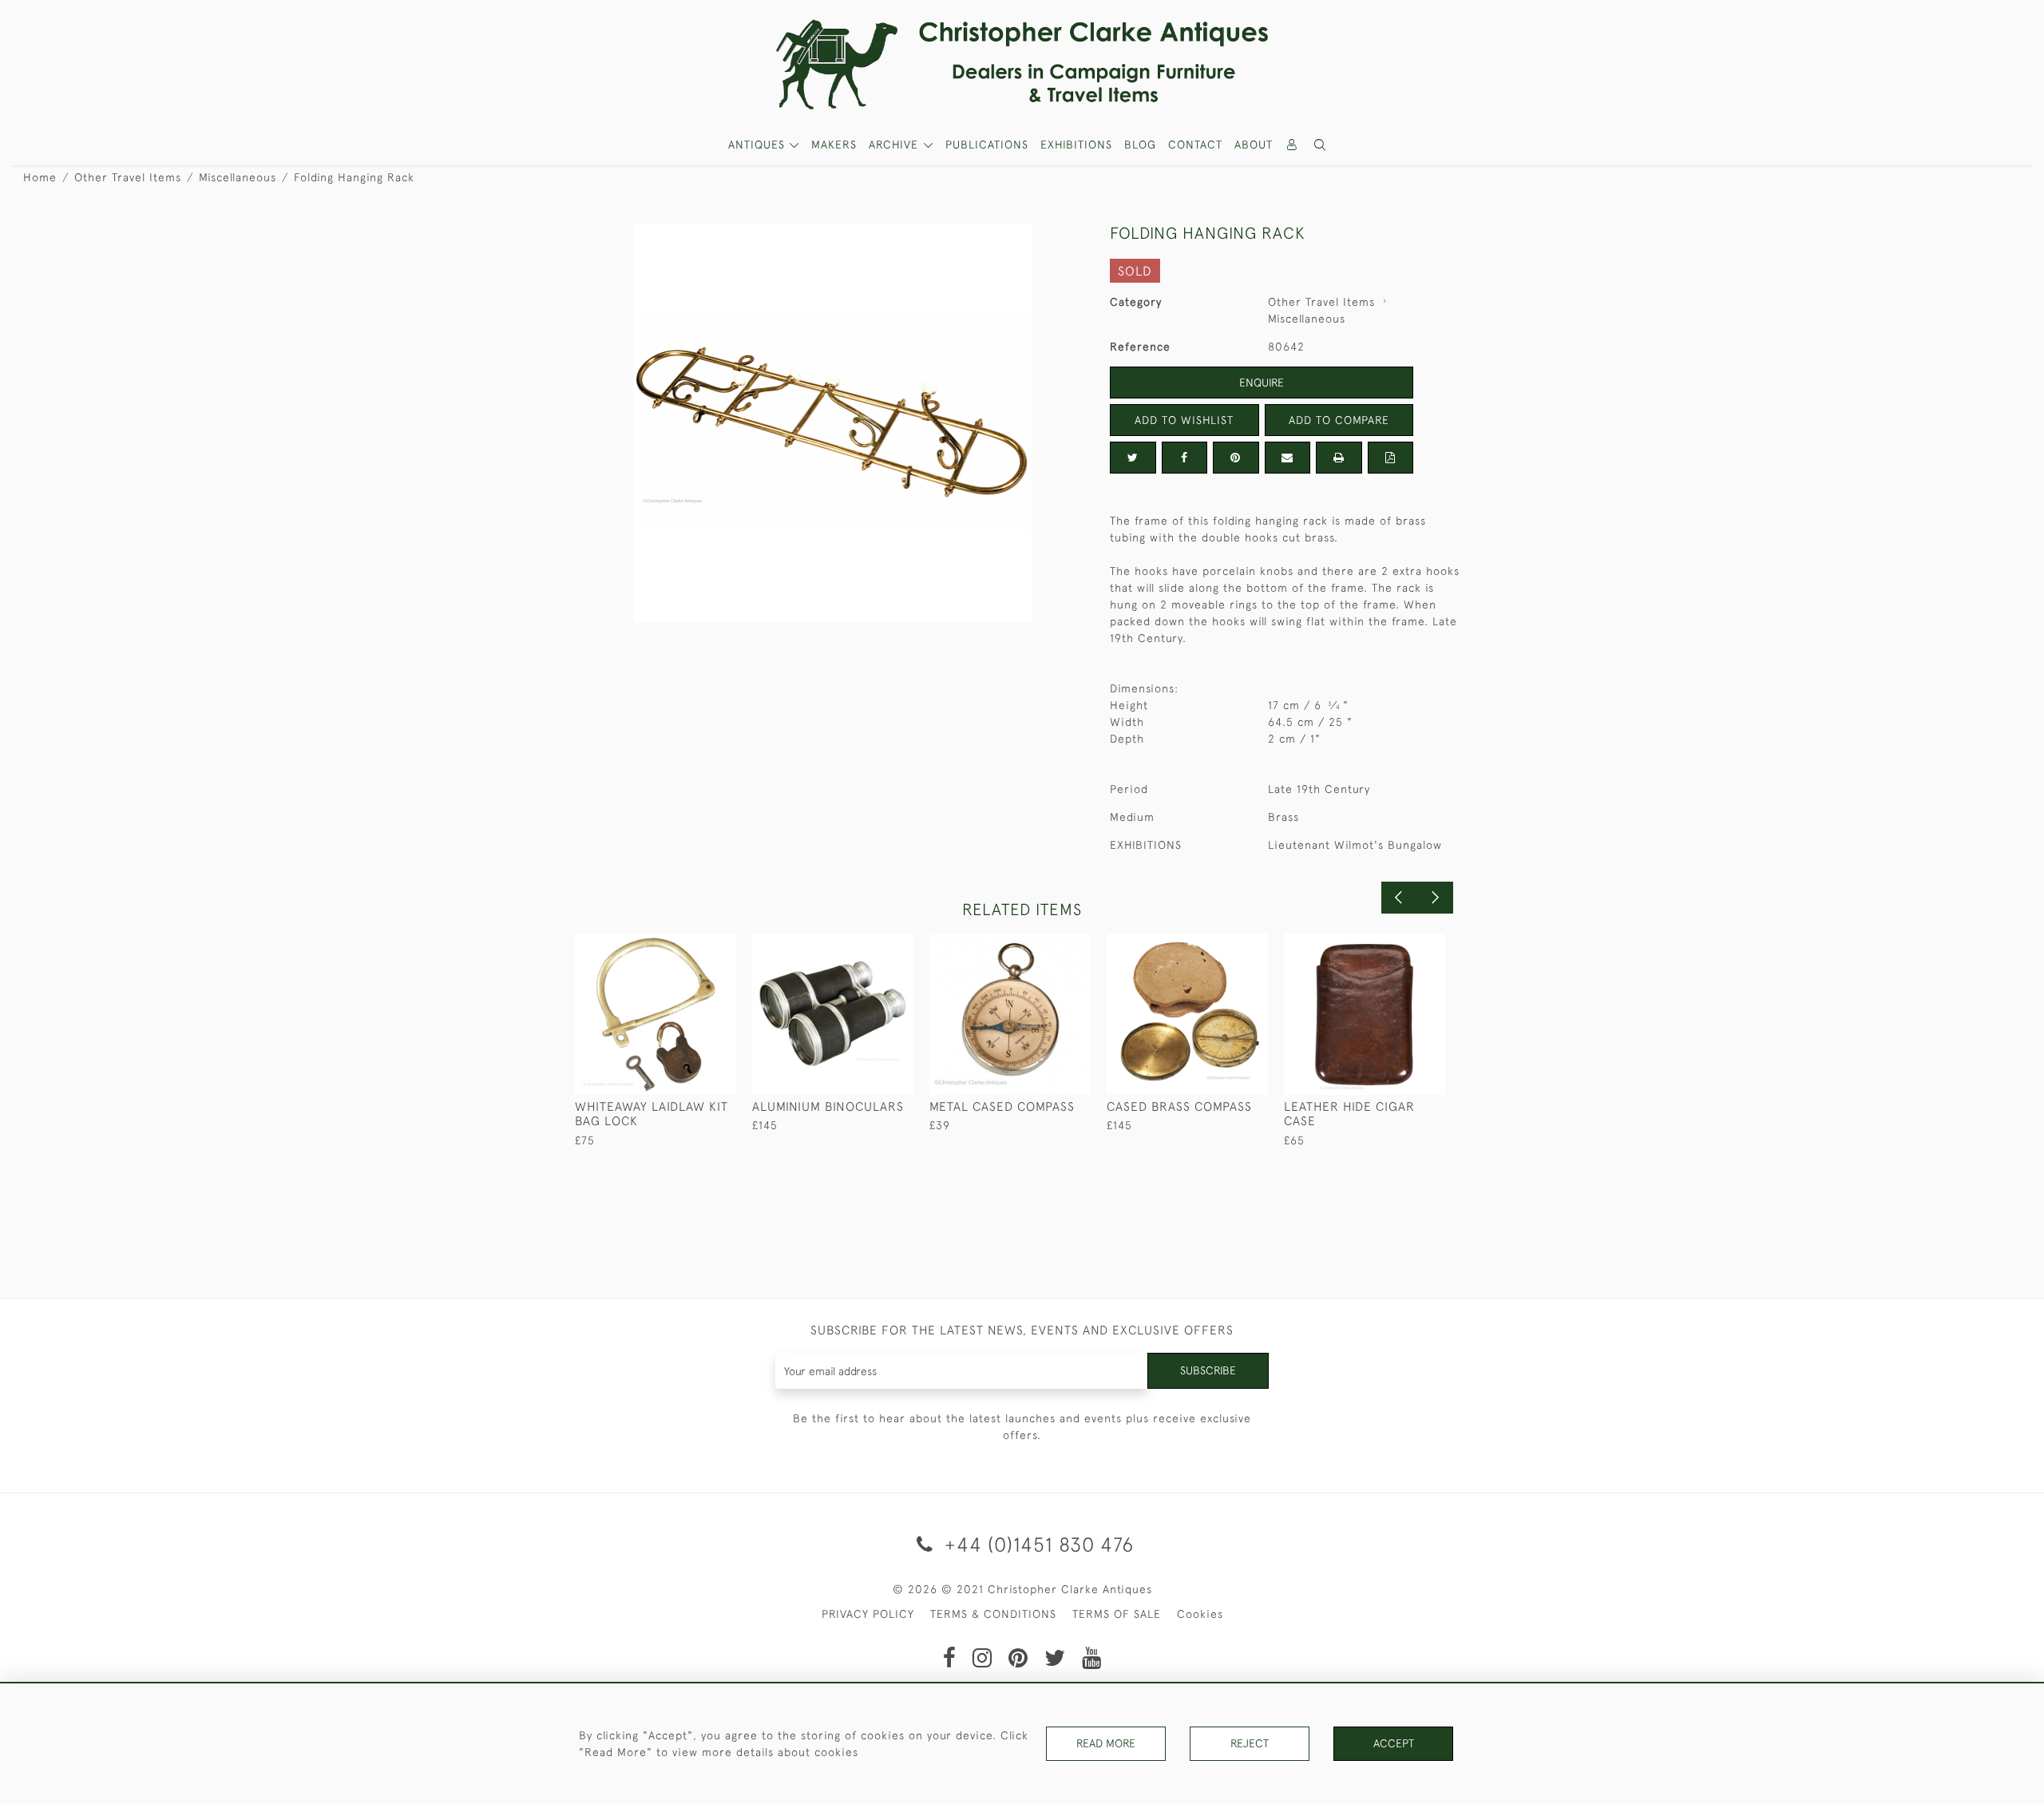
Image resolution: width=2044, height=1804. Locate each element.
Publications (987, 145)
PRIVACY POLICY (868, 1614)
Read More (1106, 1743)
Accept (1394, 1743)
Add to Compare (1339, 420)
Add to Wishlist (1184, 420)
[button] (1321, 145)
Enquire (1262, 383)
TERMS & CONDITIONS (993, 1614)
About (1254, 145)
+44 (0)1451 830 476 (1036, 1544)
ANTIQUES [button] (759, 145)
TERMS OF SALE (1117, 1614)
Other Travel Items (128, 177)
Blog (1140, 145)
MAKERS (834, 145)
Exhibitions (1076, 145)
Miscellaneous (238, 177)
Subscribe (1208, 1370)
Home (40, 177)
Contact (1195, 145)
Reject (1250, 1743)
